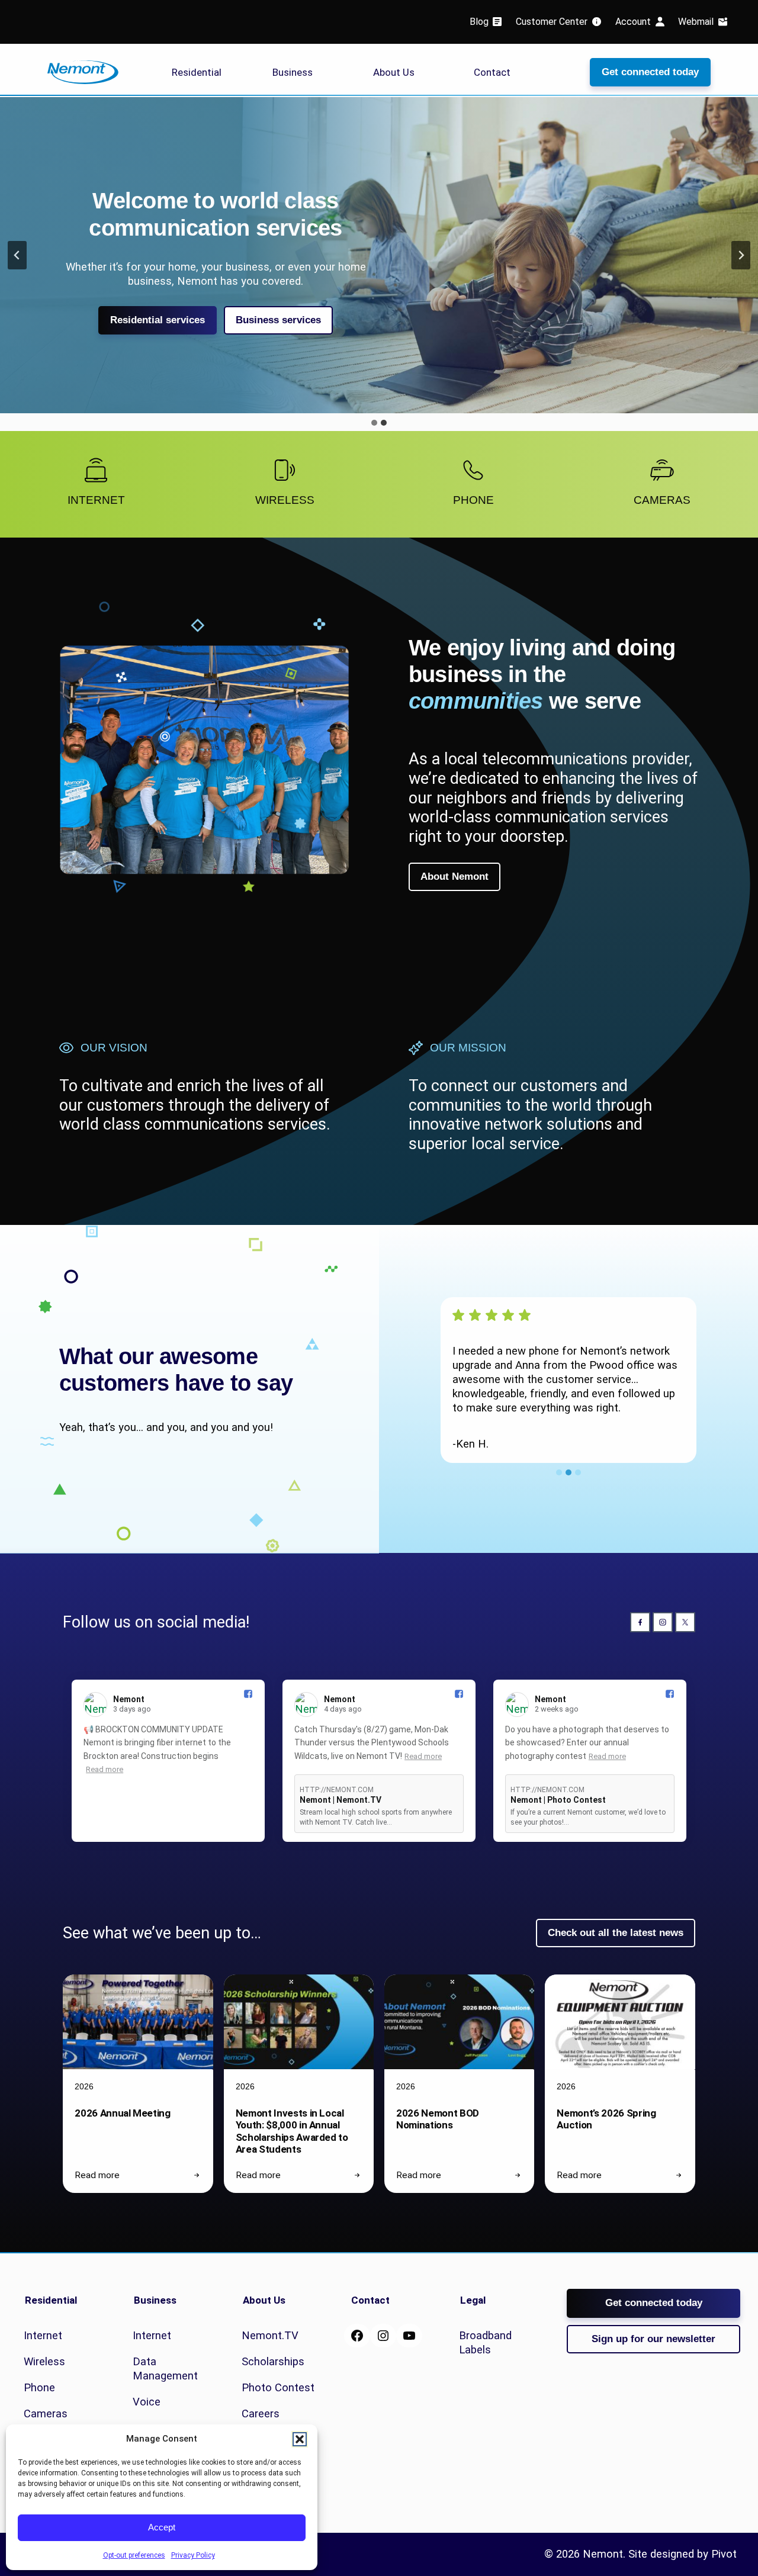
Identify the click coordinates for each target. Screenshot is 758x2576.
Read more (105, 1769)
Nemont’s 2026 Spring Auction (606, 2119)
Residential (197, 72)
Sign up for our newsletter (653, 2339)
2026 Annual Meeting (123, 2113)
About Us (394, 72)
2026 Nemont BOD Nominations (438, 2119)
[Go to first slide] (741, 255)
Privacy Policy (193, 2555)
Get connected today (650, 72)
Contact (492, 72)
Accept (162, 2527)
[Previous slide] (17, 255)
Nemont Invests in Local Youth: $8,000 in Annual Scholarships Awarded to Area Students (292, 2131)
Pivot (724, 2554)
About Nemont (455, 877)
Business (293, 72)
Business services (278, 320)
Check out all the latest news (616, 1933)
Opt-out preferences (134, 2555)
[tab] (374, 423)
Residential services (158, 320)
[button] (300, 2439)
